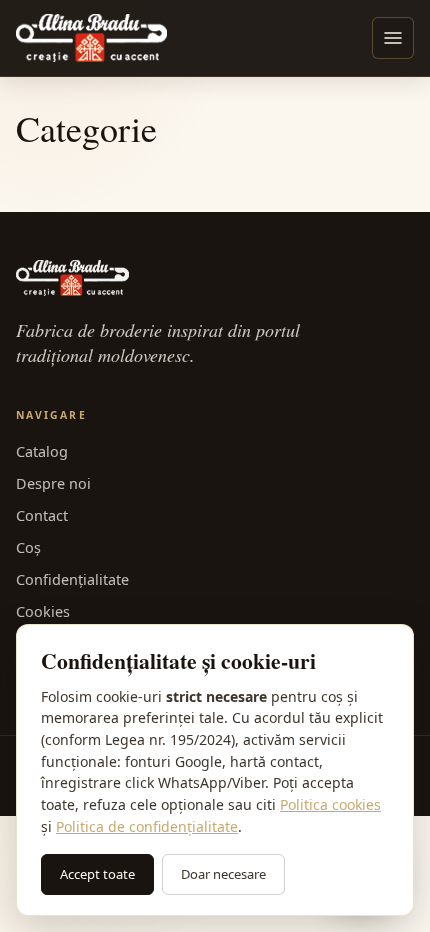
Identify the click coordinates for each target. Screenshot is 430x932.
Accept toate (97, 874)
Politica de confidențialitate (147, 826)
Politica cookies (330, 804)
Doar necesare (223, 874)
